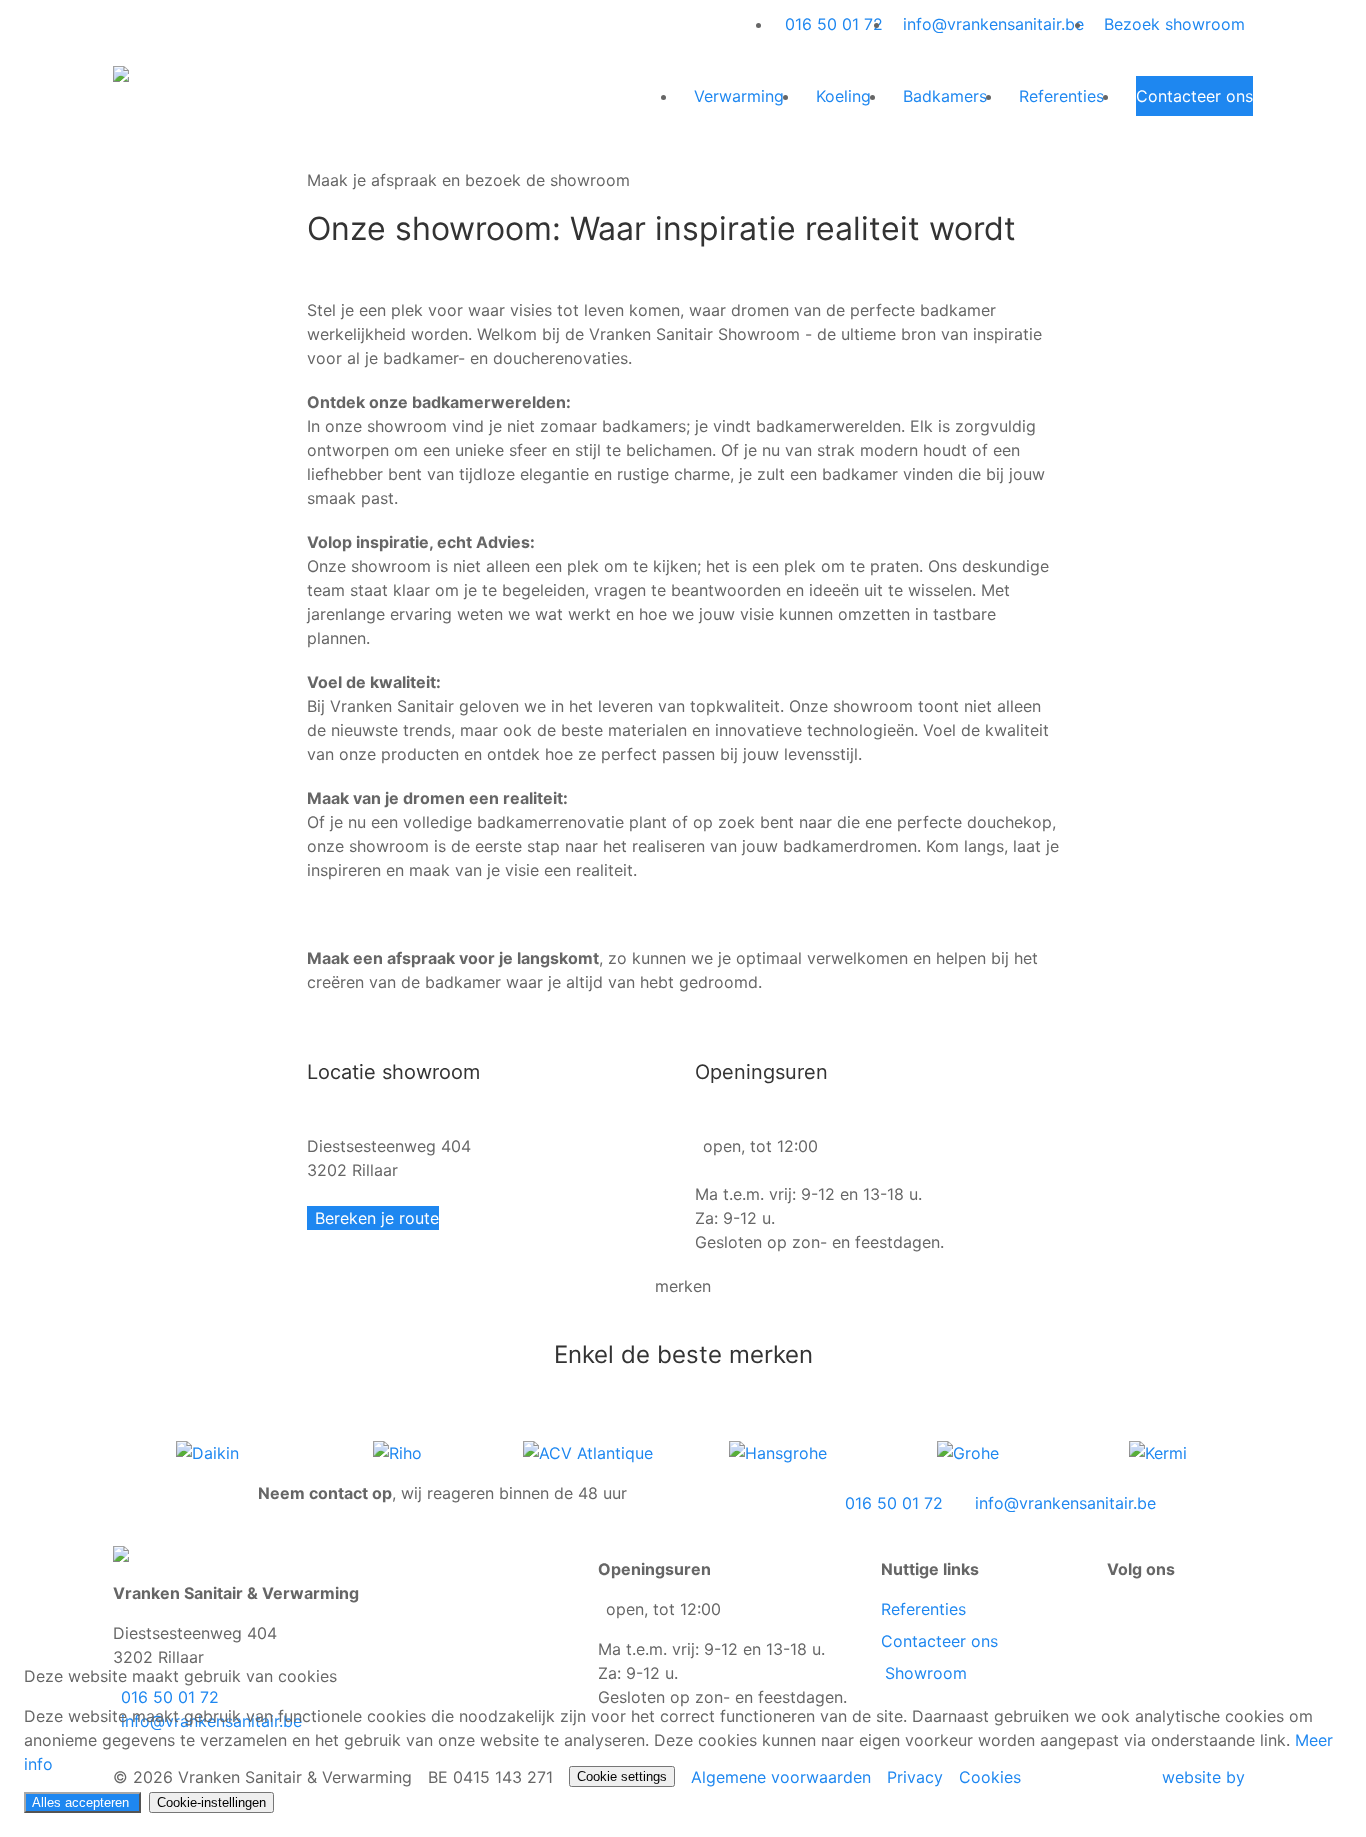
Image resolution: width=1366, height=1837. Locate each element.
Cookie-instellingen (211, 1802)
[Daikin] (207, 1452)
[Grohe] (968, 1452)
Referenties (923, 1609)
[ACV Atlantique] (588, 1452)
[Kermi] (1158, 1452)
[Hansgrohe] (778, 1452)
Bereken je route (377, 1218)
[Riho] (397, 1452)
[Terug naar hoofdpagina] (121, 72)
